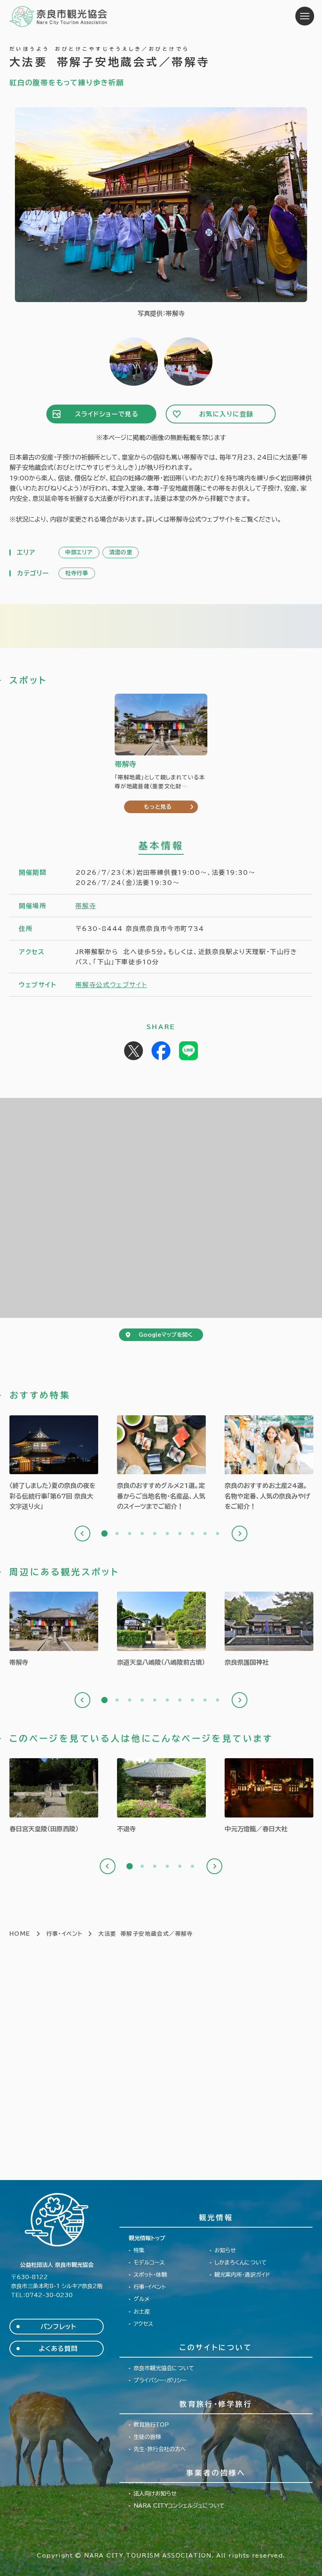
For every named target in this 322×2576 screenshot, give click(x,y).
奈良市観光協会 (59, 16)
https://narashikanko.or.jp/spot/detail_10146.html (269, 1630)
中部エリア (79, 552)
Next (240, 1534)
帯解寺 (86, 906)
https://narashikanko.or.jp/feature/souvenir (269, 1464)
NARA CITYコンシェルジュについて (179, 2506)
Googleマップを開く (166, 1335)
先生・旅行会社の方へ (160, 2449)
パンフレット (58, 2327)
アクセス (143, 2324)
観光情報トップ (147, 2238)
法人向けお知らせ (155, 2494)
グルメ (142, 2299)
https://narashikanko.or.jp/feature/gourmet (161, 1464)
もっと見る (158, 807)
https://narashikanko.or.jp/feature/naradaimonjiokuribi (54, 1464)
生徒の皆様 (147, 2437)
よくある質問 (58, 2349)
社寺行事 (77, 573)
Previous (82, 1534)
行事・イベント (65, 1934)
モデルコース (149, 2263)
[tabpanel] (54, 1464)
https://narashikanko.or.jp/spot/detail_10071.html (161, 1630)
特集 (139, 2250)
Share (161, 1051)
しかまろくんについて (241, 2263)
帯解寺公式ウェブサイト (111, 985)
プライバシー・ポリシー (160, 2380)
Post (134, 1051)
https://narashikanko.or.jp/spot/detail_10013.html (54, 1630)
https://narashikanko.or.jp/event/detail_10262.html (269, 1796)
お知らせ (225, 2250)
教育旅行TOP (151, 2425)
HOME (20, 1934)
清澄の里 (121, 552)
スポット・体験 (150, 2275)
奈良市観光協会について (164, 2368)
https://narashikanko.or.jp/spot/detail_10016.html (161, 1796)
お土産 (142, 2312)
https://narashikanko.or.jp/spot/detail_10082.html (54, 1796)
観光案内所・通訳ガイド (242, 2275)
